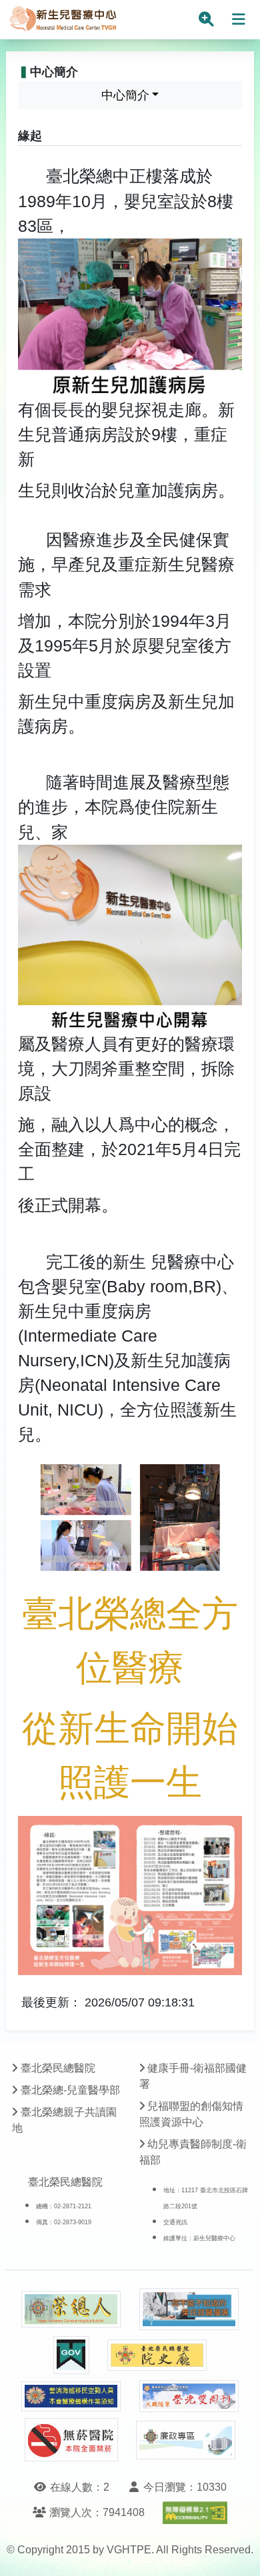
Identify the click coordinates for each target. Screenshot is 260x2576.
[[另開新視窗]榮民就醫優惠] (189, 2309)
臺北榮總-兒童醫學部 (70, 2090)
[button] (238, 2552)
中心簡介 (125, 95)
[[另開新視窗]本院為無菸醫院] (71, 2440)
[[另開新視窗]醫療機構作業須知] (71, 2396)
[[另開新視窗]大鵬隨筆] (189, 2396)
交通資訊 (175, 2222)
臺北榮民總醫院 (58, 2068)
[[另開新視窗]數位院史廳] (157, 2355)
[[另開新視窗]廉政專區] (186, 2440)
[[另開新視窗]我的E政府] (71, 2355)
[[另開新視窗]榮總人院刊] (71, 2310)
